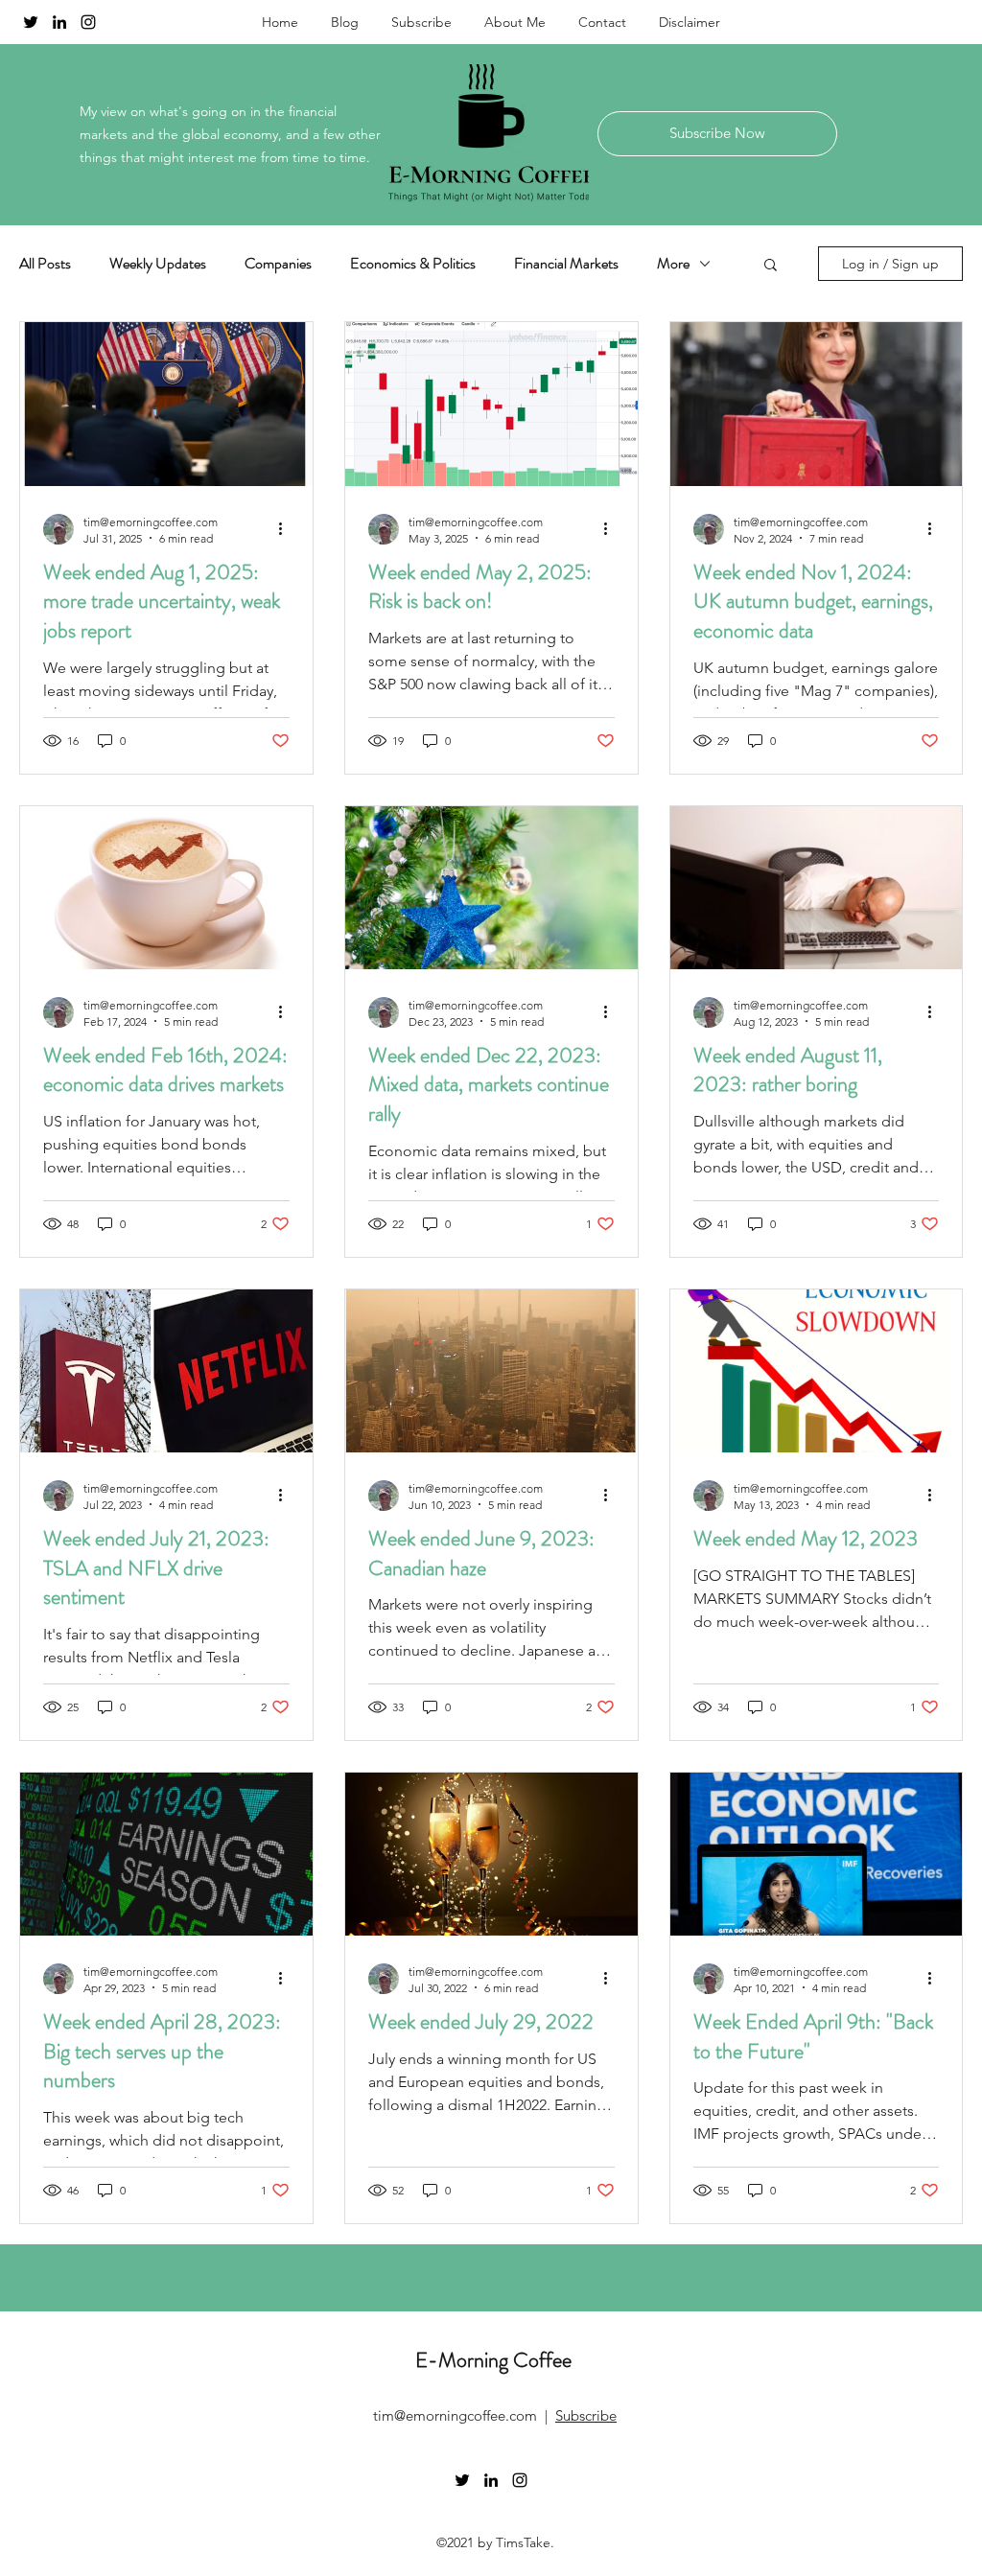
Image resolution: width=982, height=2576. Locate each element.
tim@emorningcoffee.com (455, 2415)
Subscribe (586, 2415)
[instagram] (88, 22)
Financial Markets (566, 264)
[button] (771, 266)
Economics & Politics (413, 264)
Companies (278, 264)
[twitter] (31, 22)
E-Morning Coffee (493, 2360)
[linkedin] (59, 22)
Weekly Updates (158, 264)
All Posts (45, 264)
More (673, 264)
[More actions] (287, 529)
